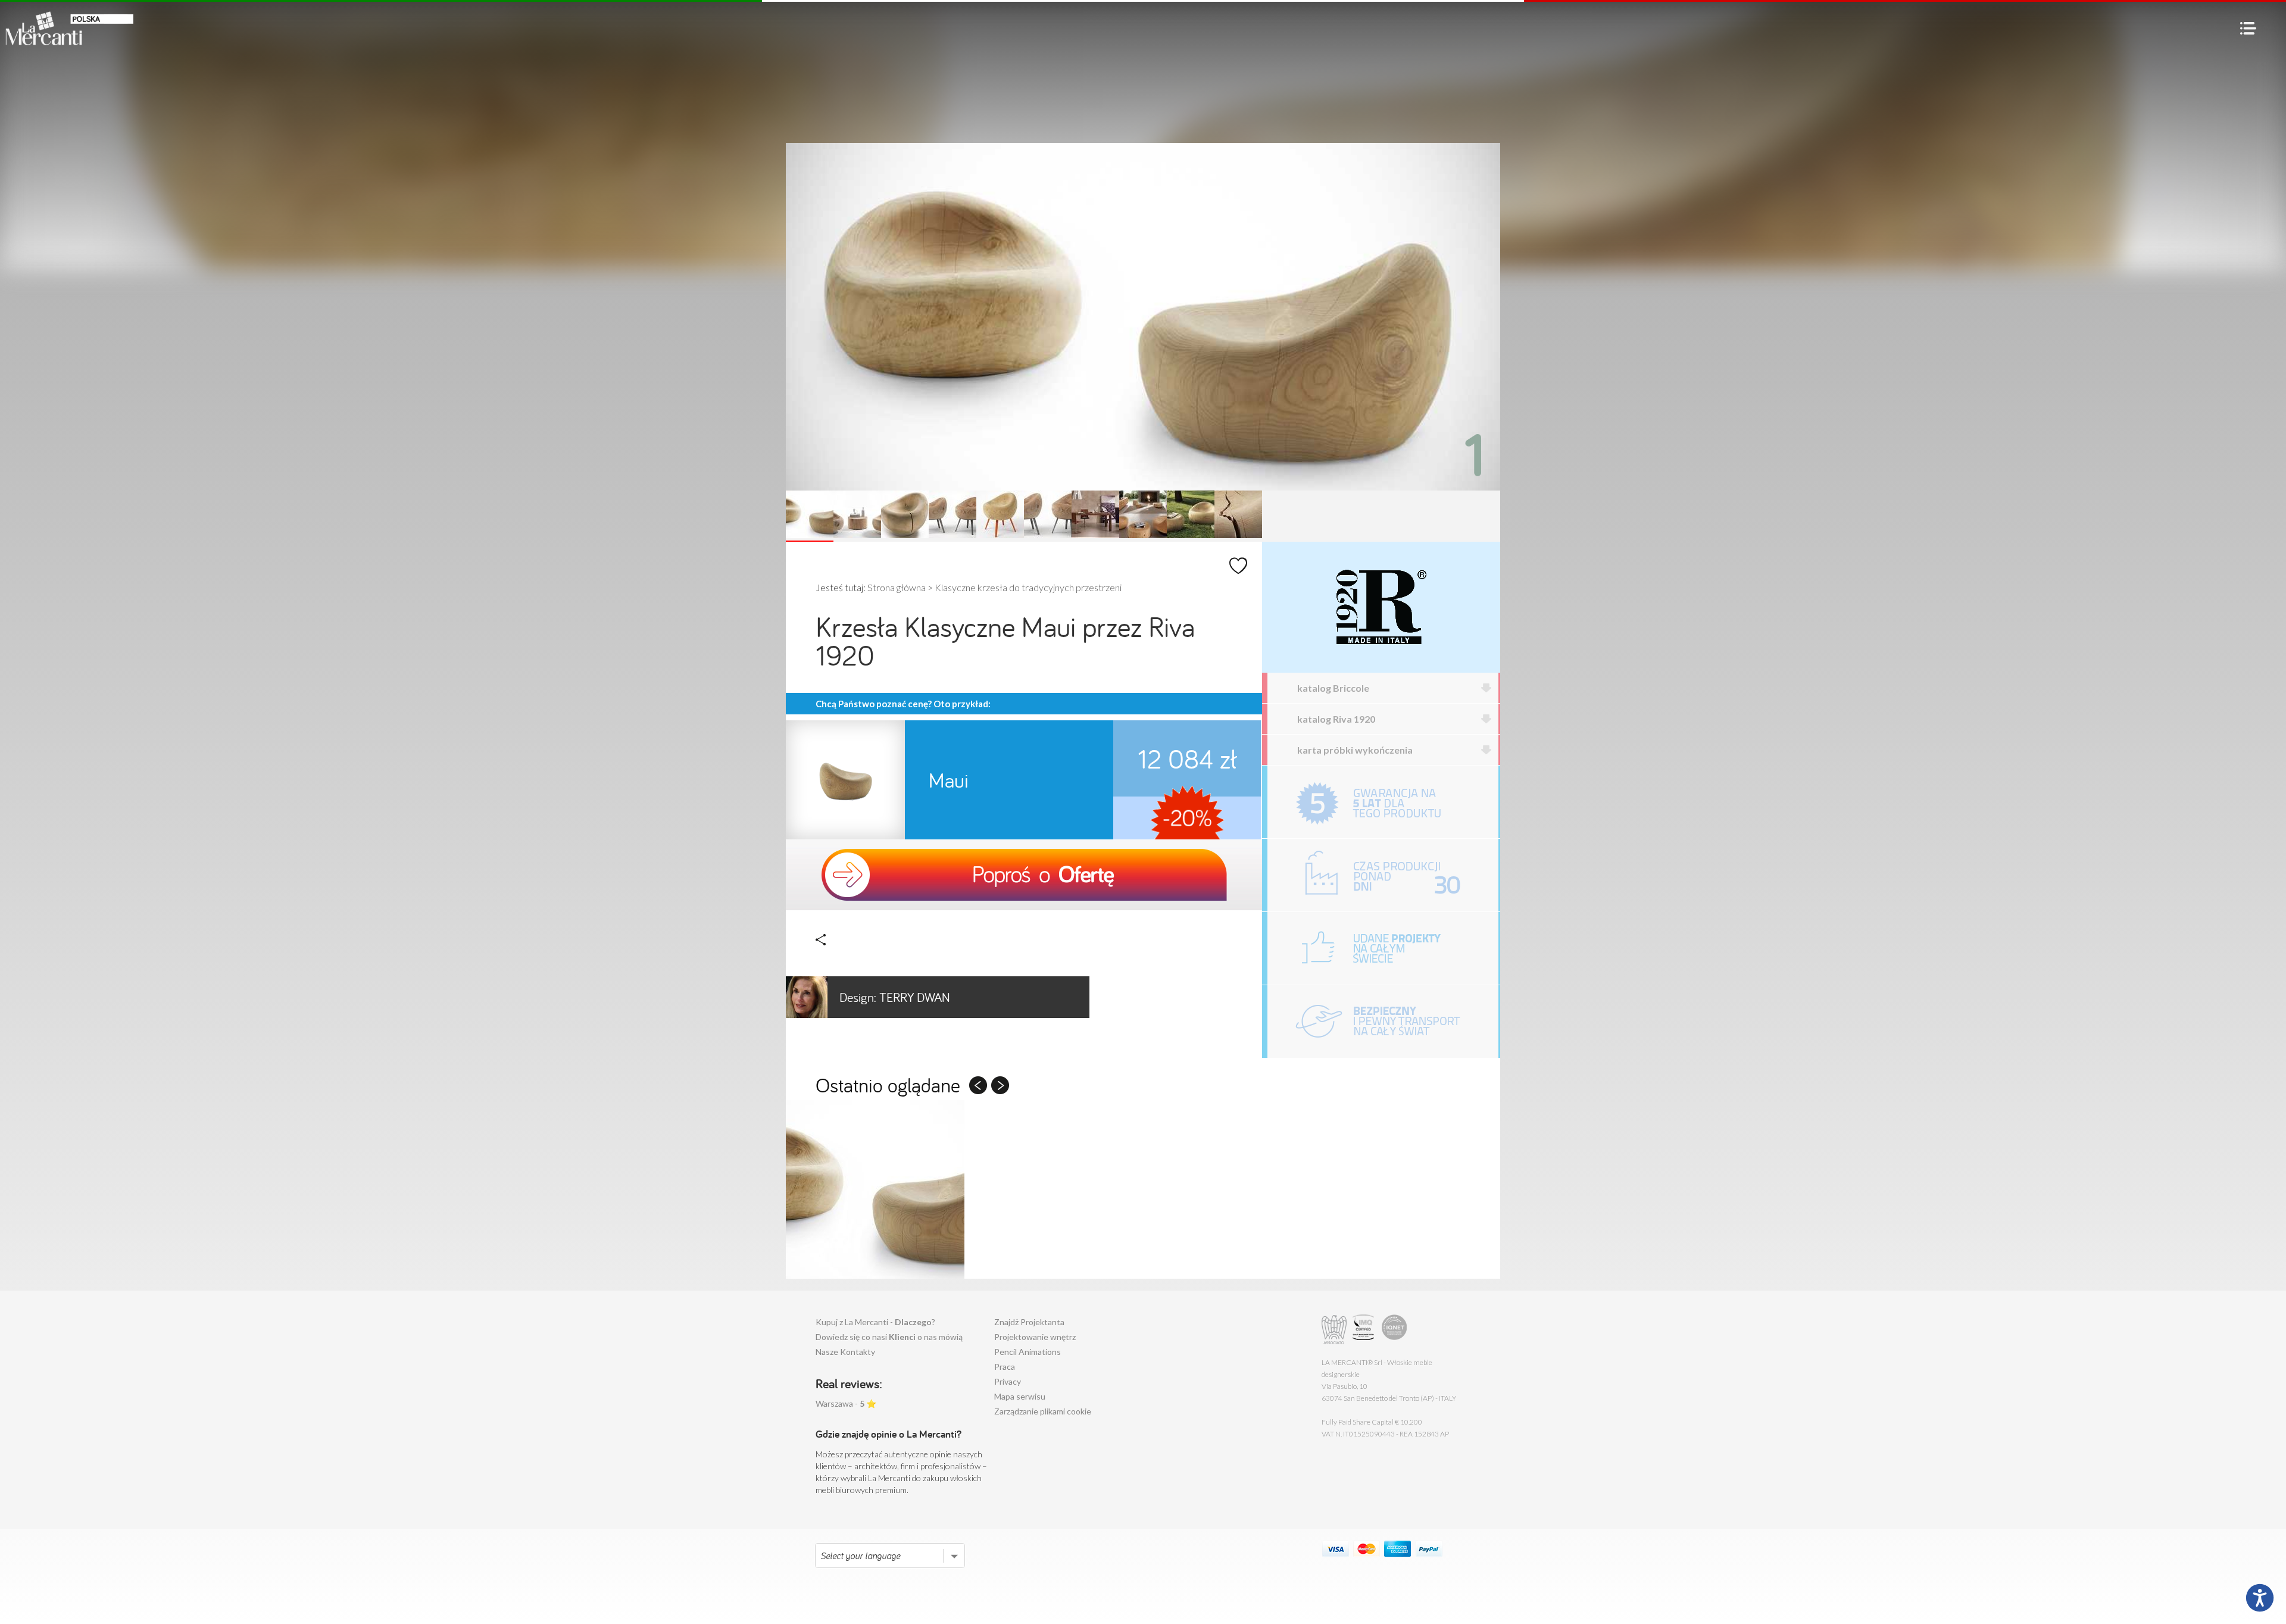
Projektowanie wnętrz (1035, 1337)
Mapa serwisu (1020, 1396)
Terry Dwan (895, 997)
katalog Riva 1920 (1336, 719)
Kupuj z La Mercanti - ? (875, 1322)
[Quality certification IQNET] (1395, 1330)
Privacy (1008, 1381)
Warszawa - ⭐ (846, 1403)
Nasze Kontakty (845, 1352)
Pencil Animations (1028, 1352)
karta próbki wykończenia (1355, 750)
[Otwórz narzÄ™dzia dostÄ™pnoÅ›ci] (2260, 1598)
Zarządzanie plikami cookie (1043, 1411)
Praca (1005, 1367)
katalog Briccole (1333, 688)
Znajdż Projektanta (1029, 1322)
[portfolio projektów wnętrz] (1383, 948)
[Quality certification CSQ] (1365, 1330)
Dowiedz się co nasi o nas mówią (889, 1337)
